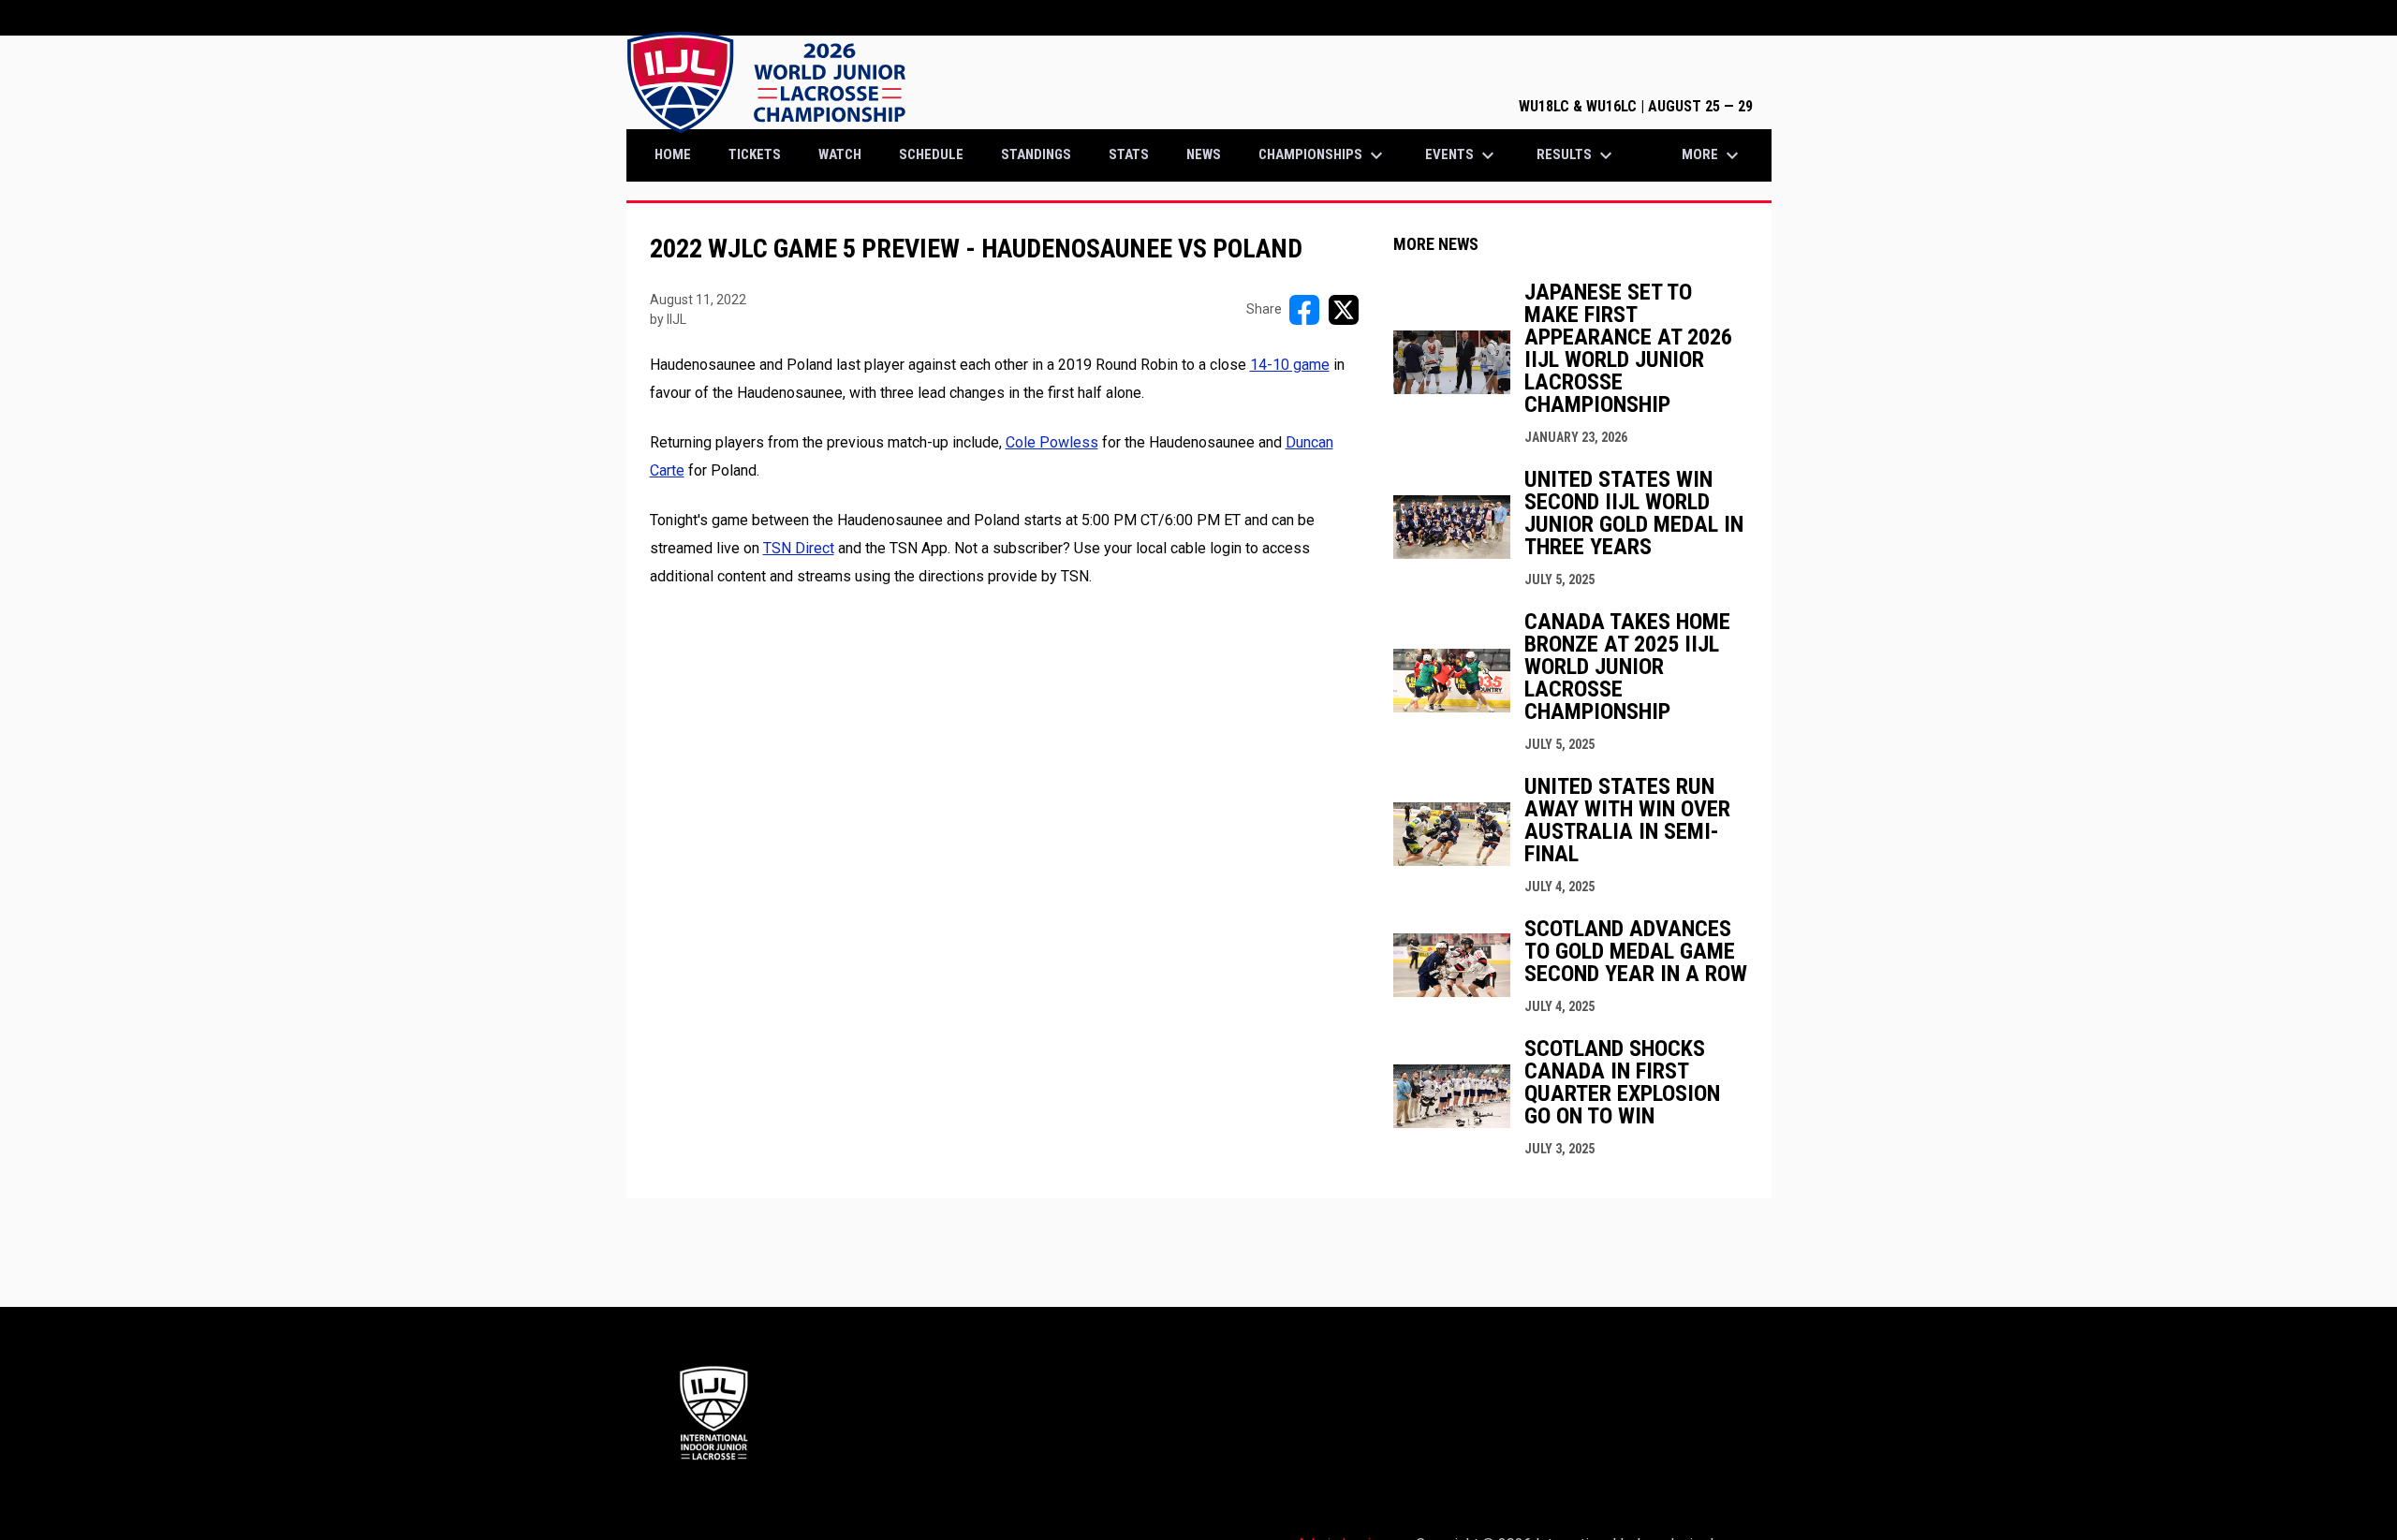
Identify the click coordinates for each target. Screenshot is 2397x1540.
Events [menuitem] (1462, 155)
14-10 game (1290, 365)
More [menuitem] (1713, 155)
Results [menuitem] (1577, 155)
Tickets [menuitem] (762, 154)
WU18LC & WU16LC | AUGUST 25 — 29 (1636, 106)
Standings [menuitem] (1036, 154)
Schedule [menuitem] (931, 154)
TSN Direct (799, 548)
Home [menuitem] (673, 154)
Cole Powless (1052, 442)
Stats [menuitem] (1129, 154)
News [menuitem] (1204, 154)
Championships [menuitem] (1323, 155)
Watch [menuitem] (840, 154)
